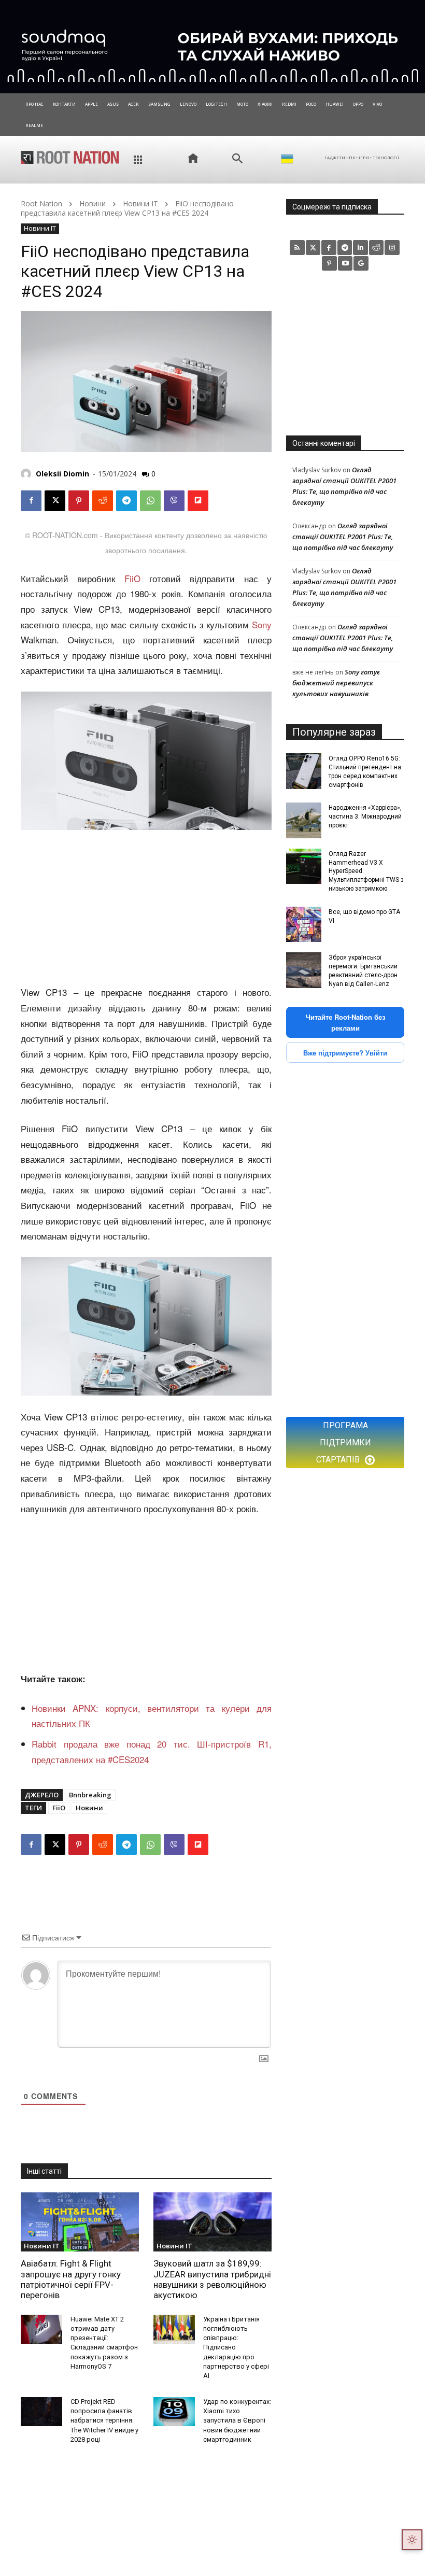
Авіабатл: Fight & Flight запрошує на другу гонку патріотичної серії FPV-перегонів (71, 2279)
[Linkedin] (360, 248)
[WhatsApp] (150, 501)
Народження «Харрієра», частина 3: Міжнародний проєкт (365, 817)
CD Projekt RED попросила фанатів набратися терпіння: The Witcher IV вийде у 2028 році (104, 2420)
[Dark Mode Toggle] (412, 2540)
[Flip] (198, 501)
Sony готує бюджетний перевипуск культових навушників (336, 683)
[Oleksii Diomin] (27, 474)
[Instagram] (392, 248)
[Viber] (174, 501)
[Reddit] (377, 248)
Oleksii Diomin (62, 474)
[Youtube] (345, 264)
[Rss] (297, 248)
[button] (237, 159)
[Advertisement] (146, 908)
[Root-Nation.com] (70, 157)
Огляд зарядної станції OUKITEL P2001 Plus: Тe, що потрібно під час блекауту (343, 537)
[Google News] (361, 264)
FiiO (132, 578)
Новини (93, 203)
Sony (262, 624)
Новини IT (140, 203)
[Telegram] (126, 501)
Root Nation (41, 203)
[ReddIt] (103, 501)
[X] (55, 501)
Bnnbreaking (90, 1795)
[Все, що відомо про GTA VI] (304, 924)
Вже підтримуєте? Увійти (345, 1053)
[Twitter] (313, 248)
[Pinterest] (79, 501)
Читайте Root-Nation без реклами (345, 1022)
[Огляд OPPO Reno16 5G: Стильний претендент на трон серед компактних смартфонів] (304, 771)
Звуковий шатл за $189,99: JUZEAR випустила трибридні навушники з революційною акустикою (212, 2279)
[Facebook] (31, 501)
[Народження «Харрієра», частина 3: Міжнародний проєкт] (304, 820)
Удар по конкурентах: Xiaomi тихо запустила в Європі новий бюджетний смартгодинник (237, 2420)
